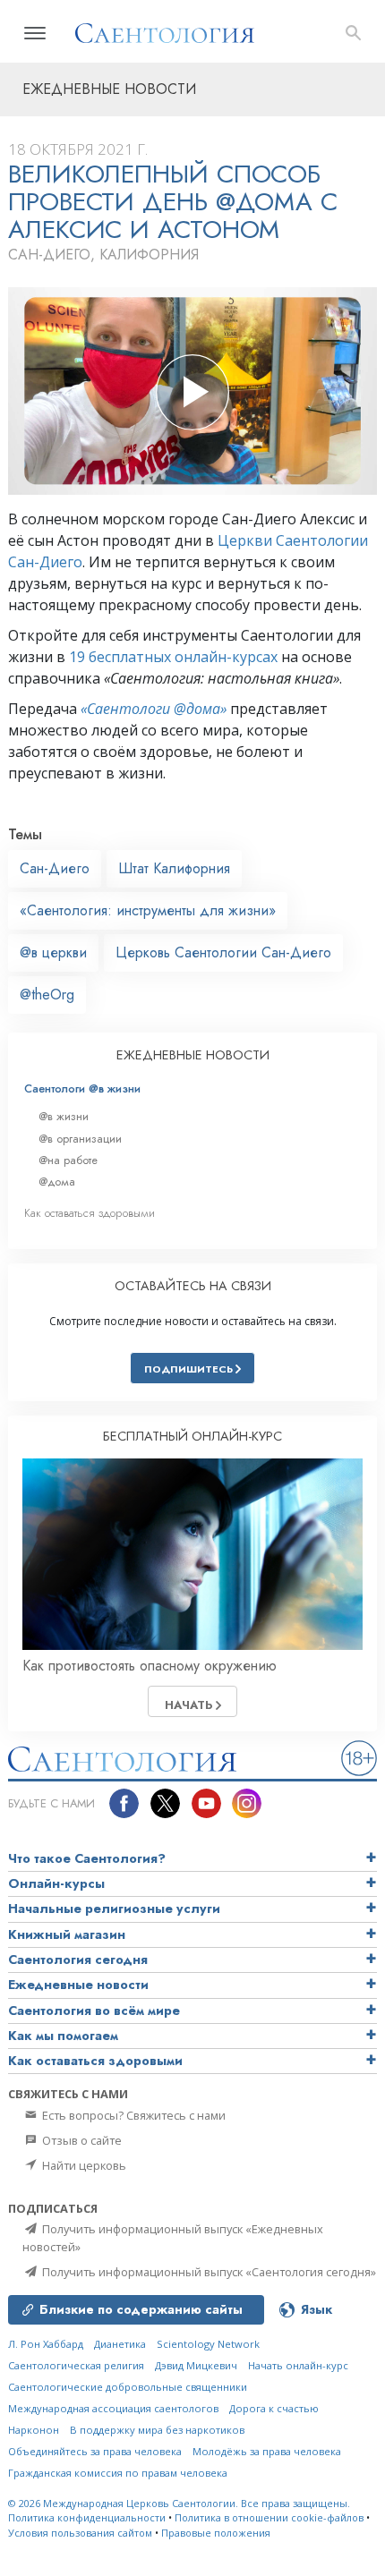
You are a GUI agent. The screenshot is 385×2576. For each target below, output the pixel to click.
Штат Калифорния (174, 868)
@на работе (68, 1160)
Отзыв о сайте (81, 2140)
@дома (57, 1182)
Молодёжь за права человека (267, 2451)
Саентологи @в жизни (82, 1088)
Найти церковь (83, 2165)
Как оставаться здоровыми (90, 1213)
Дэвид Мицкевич (196, 2365)
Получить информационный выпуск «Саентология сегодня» (208, 2272)
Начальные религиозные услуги (114, 1909)
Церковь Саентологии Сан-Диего (223, 952)
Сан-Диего (55, 868)
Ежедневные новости (78, 1985)
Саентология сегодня (78, 1960)
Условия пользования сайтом (80, 2533)
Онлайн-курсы (56, 1883)
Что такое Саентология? (87, 1858)
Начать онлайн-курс (298, 2365)
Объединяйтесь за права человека (95, 2451)
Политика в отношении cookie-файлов (269, 2517)
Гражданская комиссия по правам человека (118, 2473)
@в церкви (53, 952)
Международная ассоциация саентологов (113, 2408)
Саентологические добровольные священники (128, 2387)
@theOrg (47, 995)
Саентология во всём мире (94, 2011)
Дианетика (120, 2344)
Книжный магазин (67, 1934)
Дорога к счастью (274, 2408)
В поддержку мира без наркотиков (157, 2430)
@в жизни (64, 1116)
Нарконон (34, 2430)
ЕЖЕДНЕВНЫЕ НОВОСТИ (193, 1055)
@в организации (80, 1139)
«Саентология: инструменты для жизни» (148, 910)
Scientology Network (208, 2344)
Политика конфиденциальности (87, 2517)
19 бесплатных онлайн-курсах (173, 657)
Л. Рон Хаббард (46, 2344)
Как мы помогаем (63, 2036)
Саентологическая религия (76, 2365)
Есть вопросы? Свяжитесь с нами (133, 2115)
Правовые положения (216, 2533)
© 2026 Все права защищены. (179, 2503)
